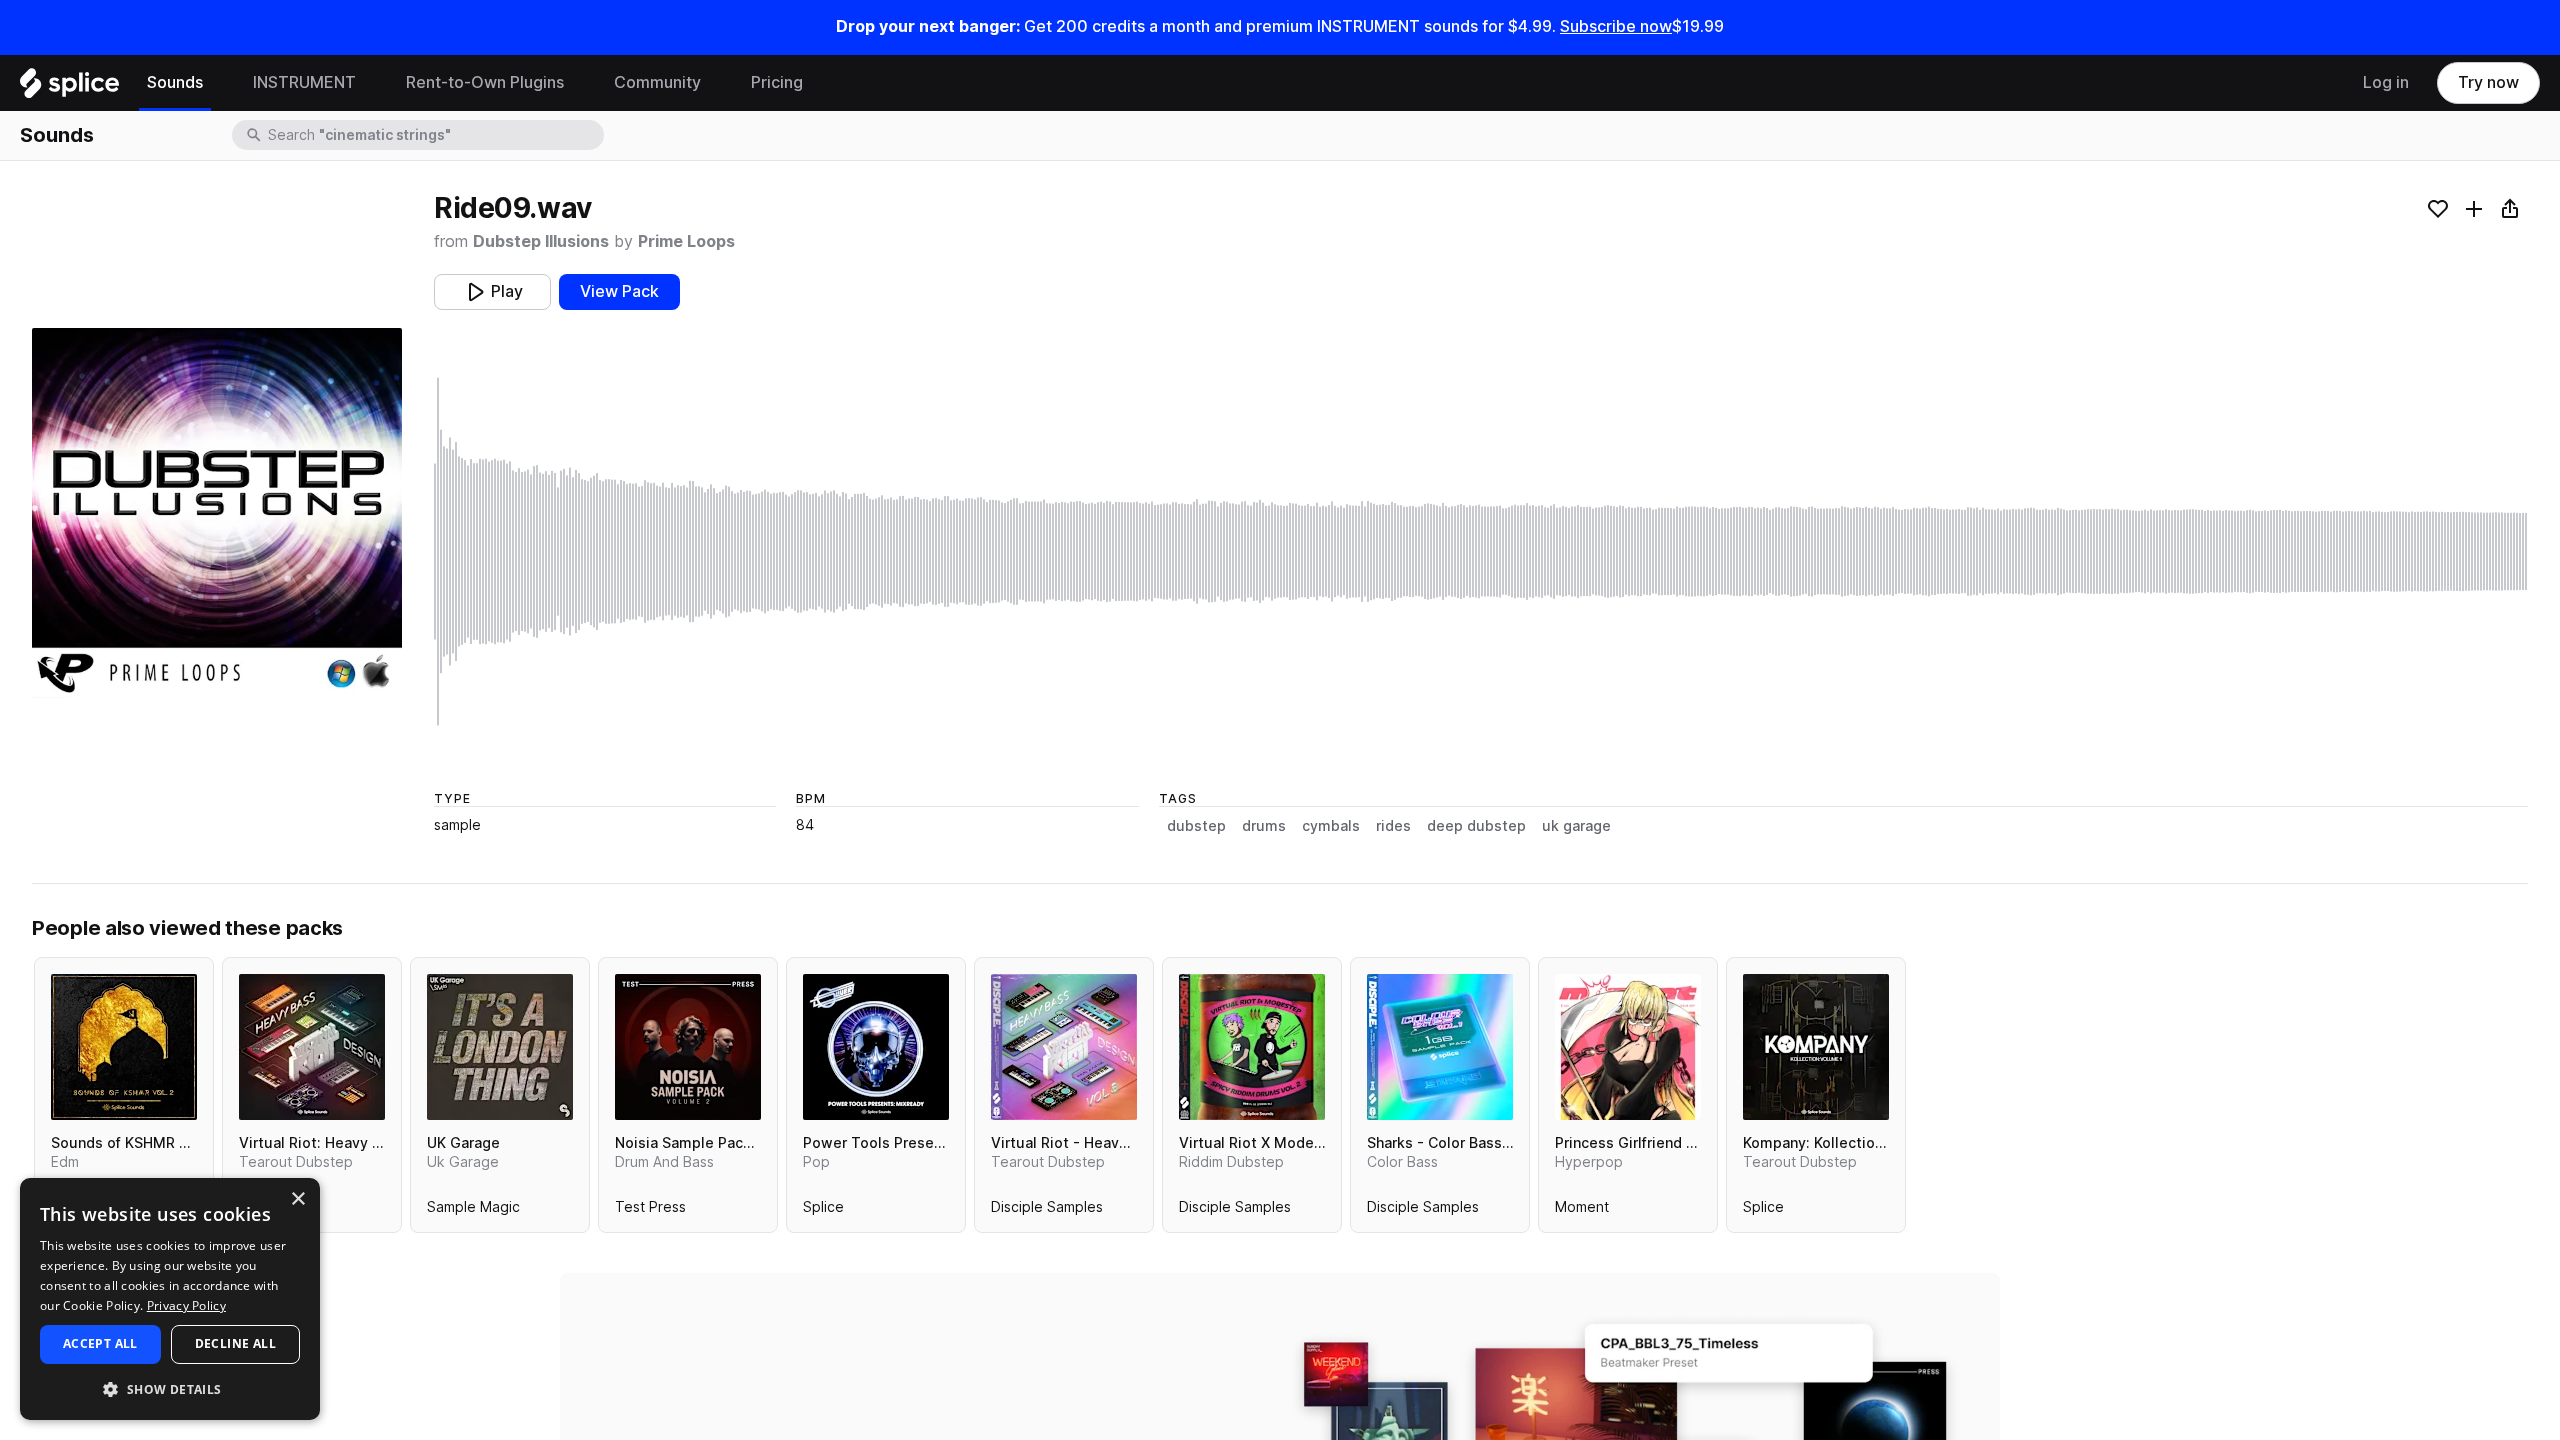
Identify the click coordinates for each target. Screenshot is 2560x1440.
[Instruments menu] (371, 83)
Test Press (650, 1211)
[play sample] (1481, 551)
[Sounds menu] (218, 83)
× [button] (297, 1199)
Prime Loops (686, 241)
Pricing (777, 82)
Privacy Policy (186, 1305)
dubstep (1196, 826)
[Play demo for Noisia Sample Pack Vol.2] (688, 1047)
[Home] (69, 88)
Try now (2488, 82)
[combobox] (434, 135)
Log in (2386, 82)
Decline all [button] (235, 1343)
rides (1393, 826)
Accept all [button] (100, 1343)
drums (1264, 826)
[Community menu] (716, 83)
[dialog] (170, 1299)
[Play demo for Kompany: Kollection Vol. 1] (1816, 1047)
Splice (823, 1211)
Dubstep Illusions (541, 241)
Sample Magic (473, 1211)
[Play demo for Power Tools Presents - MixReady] (876, 1047)
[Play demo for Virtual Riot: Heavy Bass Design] (312, 1047)
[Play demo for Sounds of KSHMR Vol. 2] (124, 1047)
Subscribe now (1616, 26)
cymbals (1331, 826)
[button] (170, 1388)
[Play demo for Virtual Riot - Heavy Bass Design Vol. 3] (1064, 1047)
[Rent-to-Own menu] (579, 83)
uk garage (1576, 826)
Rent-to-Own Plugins (485, 82)
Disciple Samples (1047, 1211)
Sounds (175, 82)
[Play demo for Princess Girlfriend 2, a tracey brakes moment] (1628, 1047)
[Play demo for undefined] (217, 513)
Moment (1582, 1211)
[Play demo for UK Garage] (500, 1047)
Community (657, 82)
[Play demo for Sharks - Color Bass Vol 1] (1440, 1047)
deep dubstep (1476, 826)
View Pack (619, 291)
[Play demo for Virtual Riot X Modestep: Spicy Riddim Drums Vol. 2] (1252, 1047)
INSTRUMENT (304, 82)
